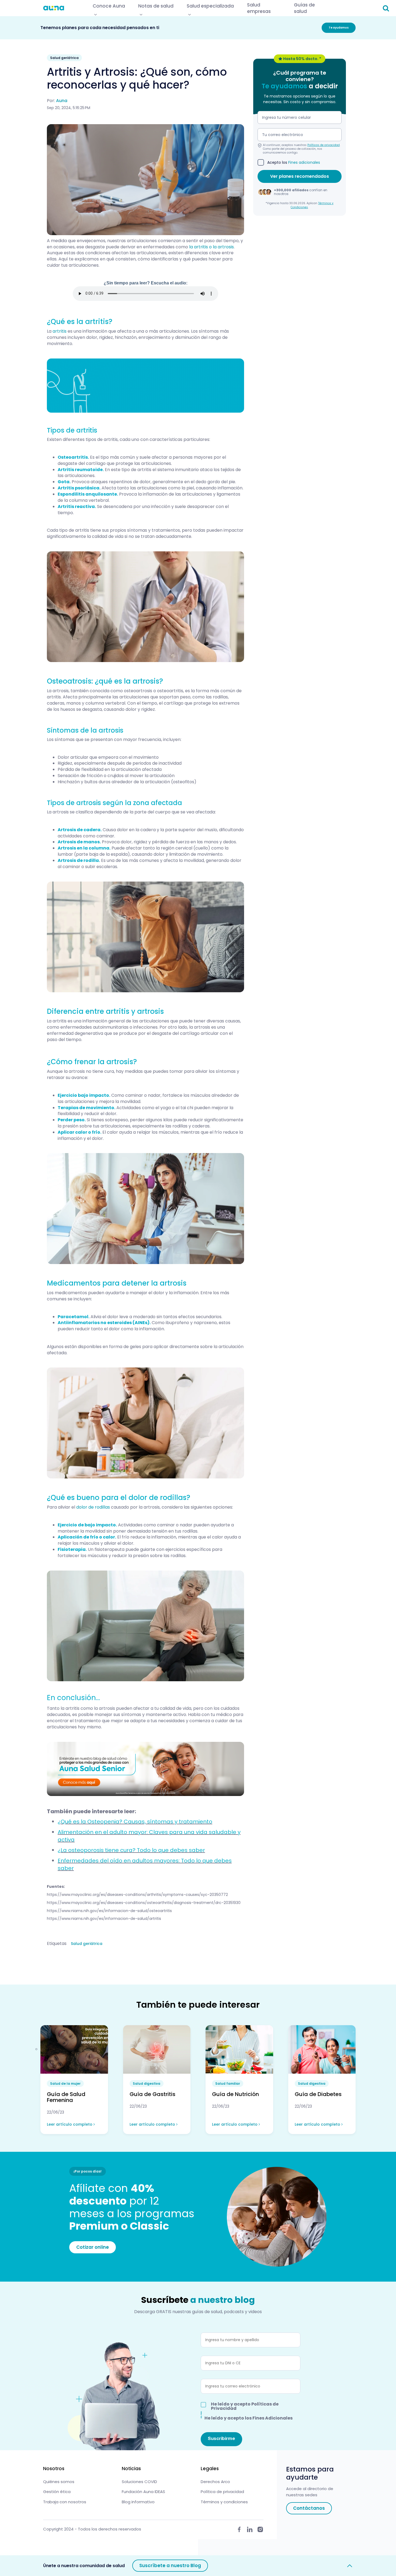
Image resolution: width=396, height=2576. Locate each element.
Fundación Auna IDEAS (143, 2492)
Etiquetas (57, 1944)
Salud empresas (259, 8)
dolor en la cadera (136, 830)
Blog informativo (138, 2502)
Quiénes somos (59, 2482)
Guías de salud (304, 8)
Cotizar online (93, 2247)
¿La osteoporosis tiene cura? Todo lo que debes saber (131, 1850)
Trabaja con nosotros (65, 2502)
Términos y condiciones (224, 2502)
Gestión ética (57, 2492)
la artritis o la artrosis (211, 247)
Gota (64, 482)
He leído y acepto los (249, 2418)
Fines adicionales (304, 162)
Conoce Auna (109, 6)
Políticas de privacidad (324, 145)
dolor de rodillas (93, 1507)
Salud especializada (210, 6)
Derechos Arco (215, 2482)
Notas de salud (156, 6)
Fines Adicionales (272, 2418)
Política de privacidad (222, 2492)
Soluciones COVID (139, 2482)
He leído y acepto (245, 2406)
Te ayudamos (339, 28)
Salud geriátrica (87, 1944)
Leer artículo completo (70, 2124)
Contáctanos (309, 2508)
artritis (60, 331)
